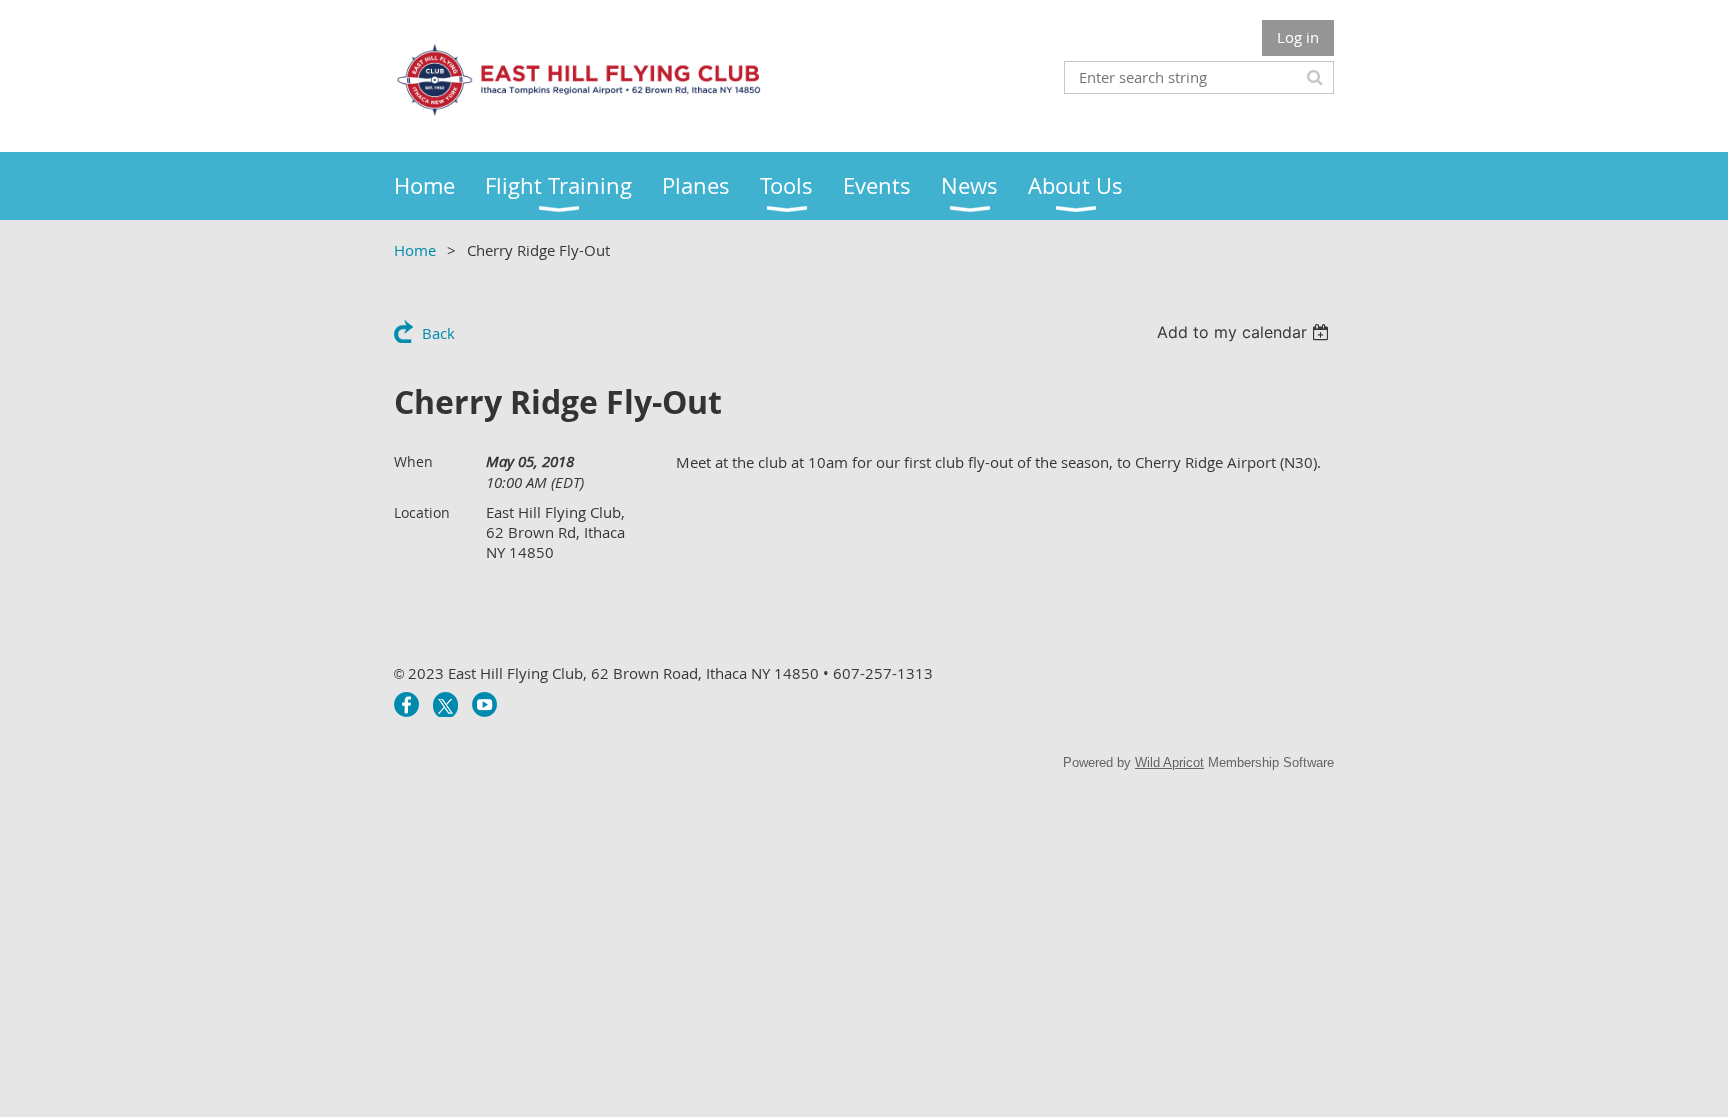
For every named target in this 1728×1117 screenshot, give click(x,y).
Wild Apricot (1169, 762)
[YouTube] (484, 704)
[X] (445, 704)
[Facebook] (406, 704)
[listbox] (1245, 332)
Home (415, 250)
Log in (1298, 37)
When (413, 461)
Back (438, 333)
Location (422, 512)
